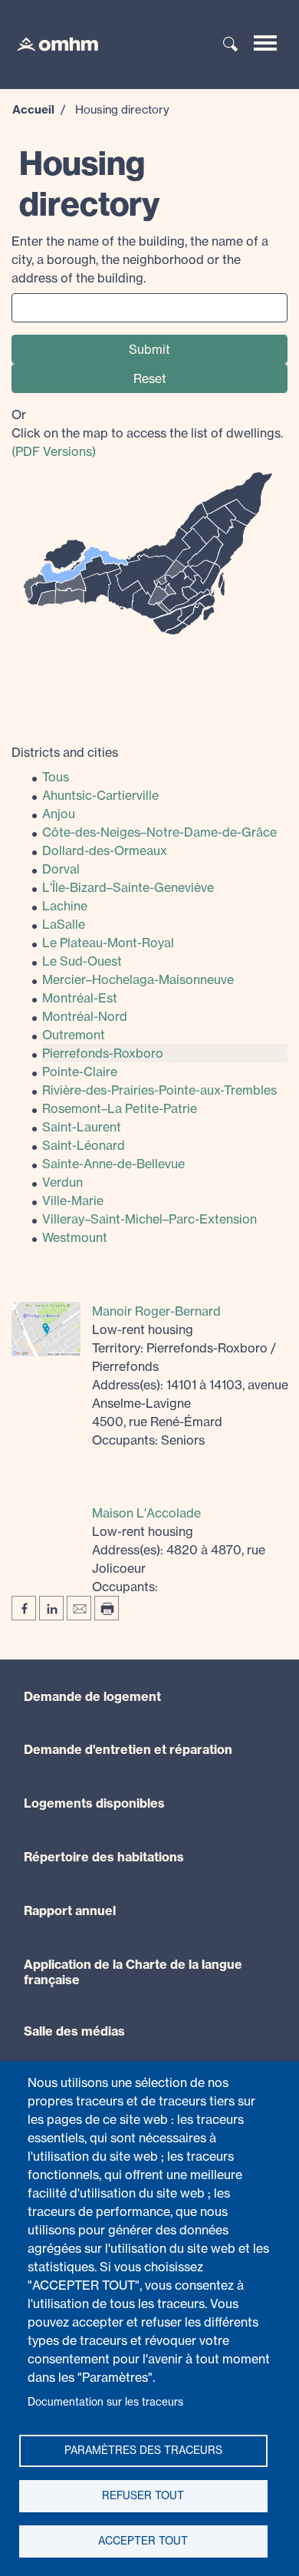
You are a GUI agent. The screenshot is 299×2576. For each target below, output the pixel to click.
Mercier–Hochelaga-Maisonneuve (138, 979)
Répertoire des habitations (104, 1857)
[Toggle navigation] (265, 43)
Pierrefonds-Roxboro (103, 1053)
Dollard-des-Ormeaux (105, 850)
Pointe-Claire (80, 1072)
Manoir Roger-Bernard (156, 1311)
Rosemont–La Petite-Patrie (120, 1108)
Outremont (74, 1035)
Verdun (62, 1182)
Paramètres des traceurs (143, 2450)
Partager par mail (79, 1608)
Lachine (65, 906)
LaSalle (64, 924)
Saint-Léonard (84, 1145)
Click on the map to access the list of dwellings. (147, 433)
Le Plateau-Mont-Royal (108, 943)
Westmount (75, 1237)
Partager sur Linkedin (51, 1608)
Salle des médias (74, 2031)
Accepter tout (143, 2541)
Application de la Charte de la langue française (133, 1972)
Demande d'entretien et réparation (128, 1749)
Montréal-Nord (85, 1016)
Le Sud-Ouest (82, 961)
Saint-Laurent (82, 1127)
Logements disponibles (94, 1803)
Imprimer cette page (107, 1608)
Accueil (33, 109)
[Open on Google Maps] (46, 1328)
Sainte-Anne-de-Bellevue (113, 1164)
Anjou (59, 814)
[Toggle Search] (231, 45)
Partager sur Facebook (24, 1608)
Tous (56, 777)
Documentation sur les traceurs (105, 2402)
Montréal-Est (80, 998)
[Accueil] (50, 43)
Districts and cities (65, 752)
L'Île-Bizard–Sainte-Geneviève (128, 887)
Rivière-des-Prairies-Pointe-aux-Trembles (159, 1090)
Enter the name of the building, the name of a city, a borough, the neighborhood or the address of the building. (140, 259)
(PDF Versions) (54, 451)
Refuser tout (143, 2495)
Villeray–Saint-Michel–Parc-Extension (149, 1219)
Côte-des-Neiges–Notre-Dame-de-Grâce (159, 832)
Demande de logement (92, 1696)
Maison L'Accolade (146, 1513)
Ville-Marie (73, 1200)
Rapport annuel (70, 1911)
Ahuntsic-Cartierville (100, 795)
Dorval (61, 869)
